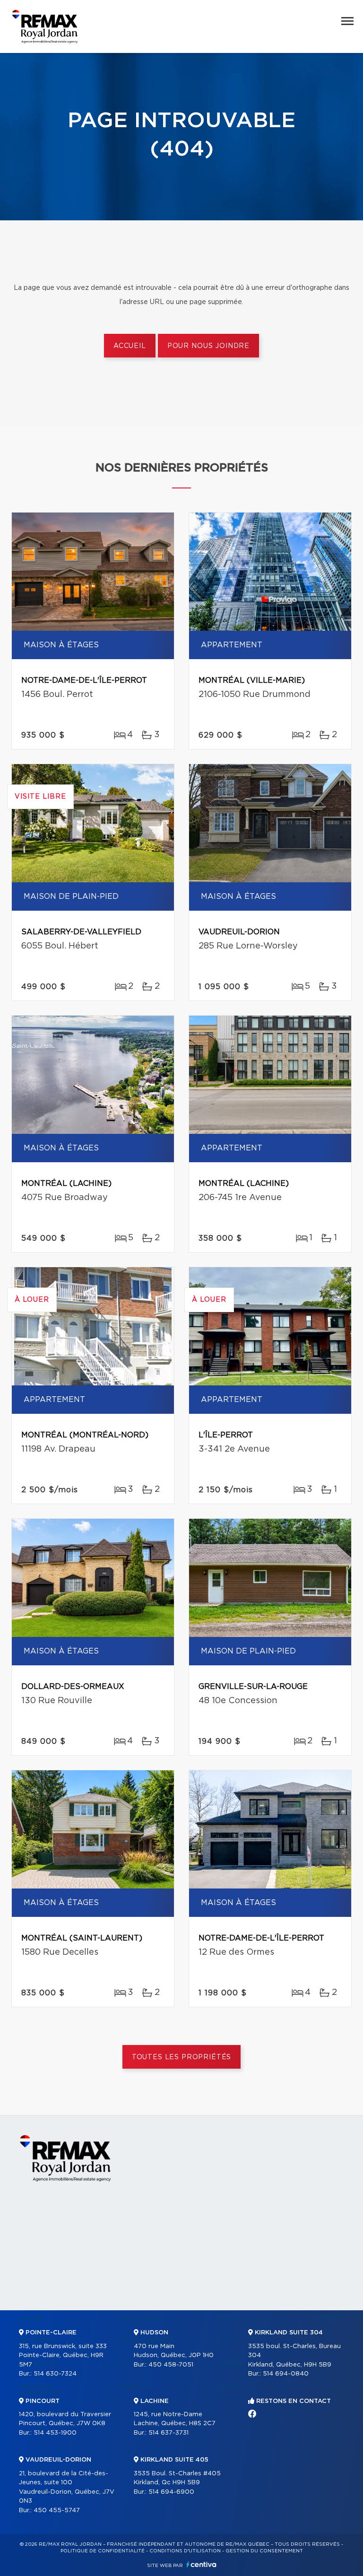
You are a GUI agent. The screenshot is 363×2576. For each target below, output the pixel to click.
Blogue (228, 2386)
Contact (329, 2318)
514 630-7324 (55, 2374)
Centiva (201, 2564)
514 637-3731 (169, 2433)
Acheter (132, 2386)
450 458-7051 (171, 2365)
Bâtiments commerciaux (41, 2390)
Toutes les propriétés (182, 2057)
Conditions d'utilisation (185, 2551)
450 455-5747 (57, 2511)
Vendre (228, 2318)
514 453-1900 (55, 2433)
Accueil (130, 346)
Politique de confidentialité (103, 2551)
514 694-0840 (286, 2374)
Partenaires (138, 2318)
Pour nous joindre (208, 346)
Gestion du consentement (264, 2551)
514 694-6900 (171, 2492)
